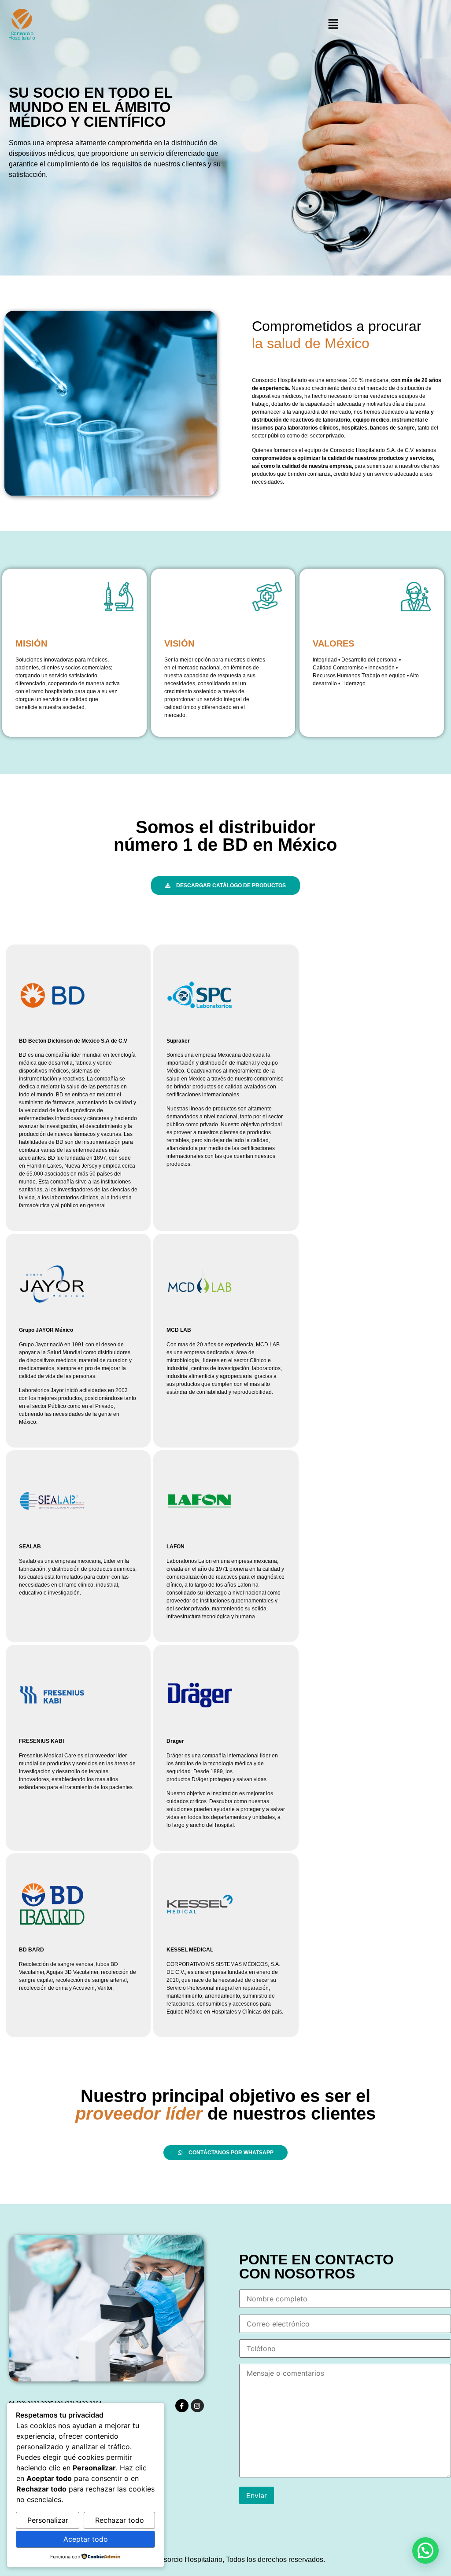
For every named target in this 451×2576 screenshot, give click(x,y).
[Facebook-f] (182, 2406)
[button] (333, 24)
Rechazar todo (120, 2520)
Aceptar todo (86, 2539)
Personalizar (48, 2520)
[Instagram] (197, 2406)
